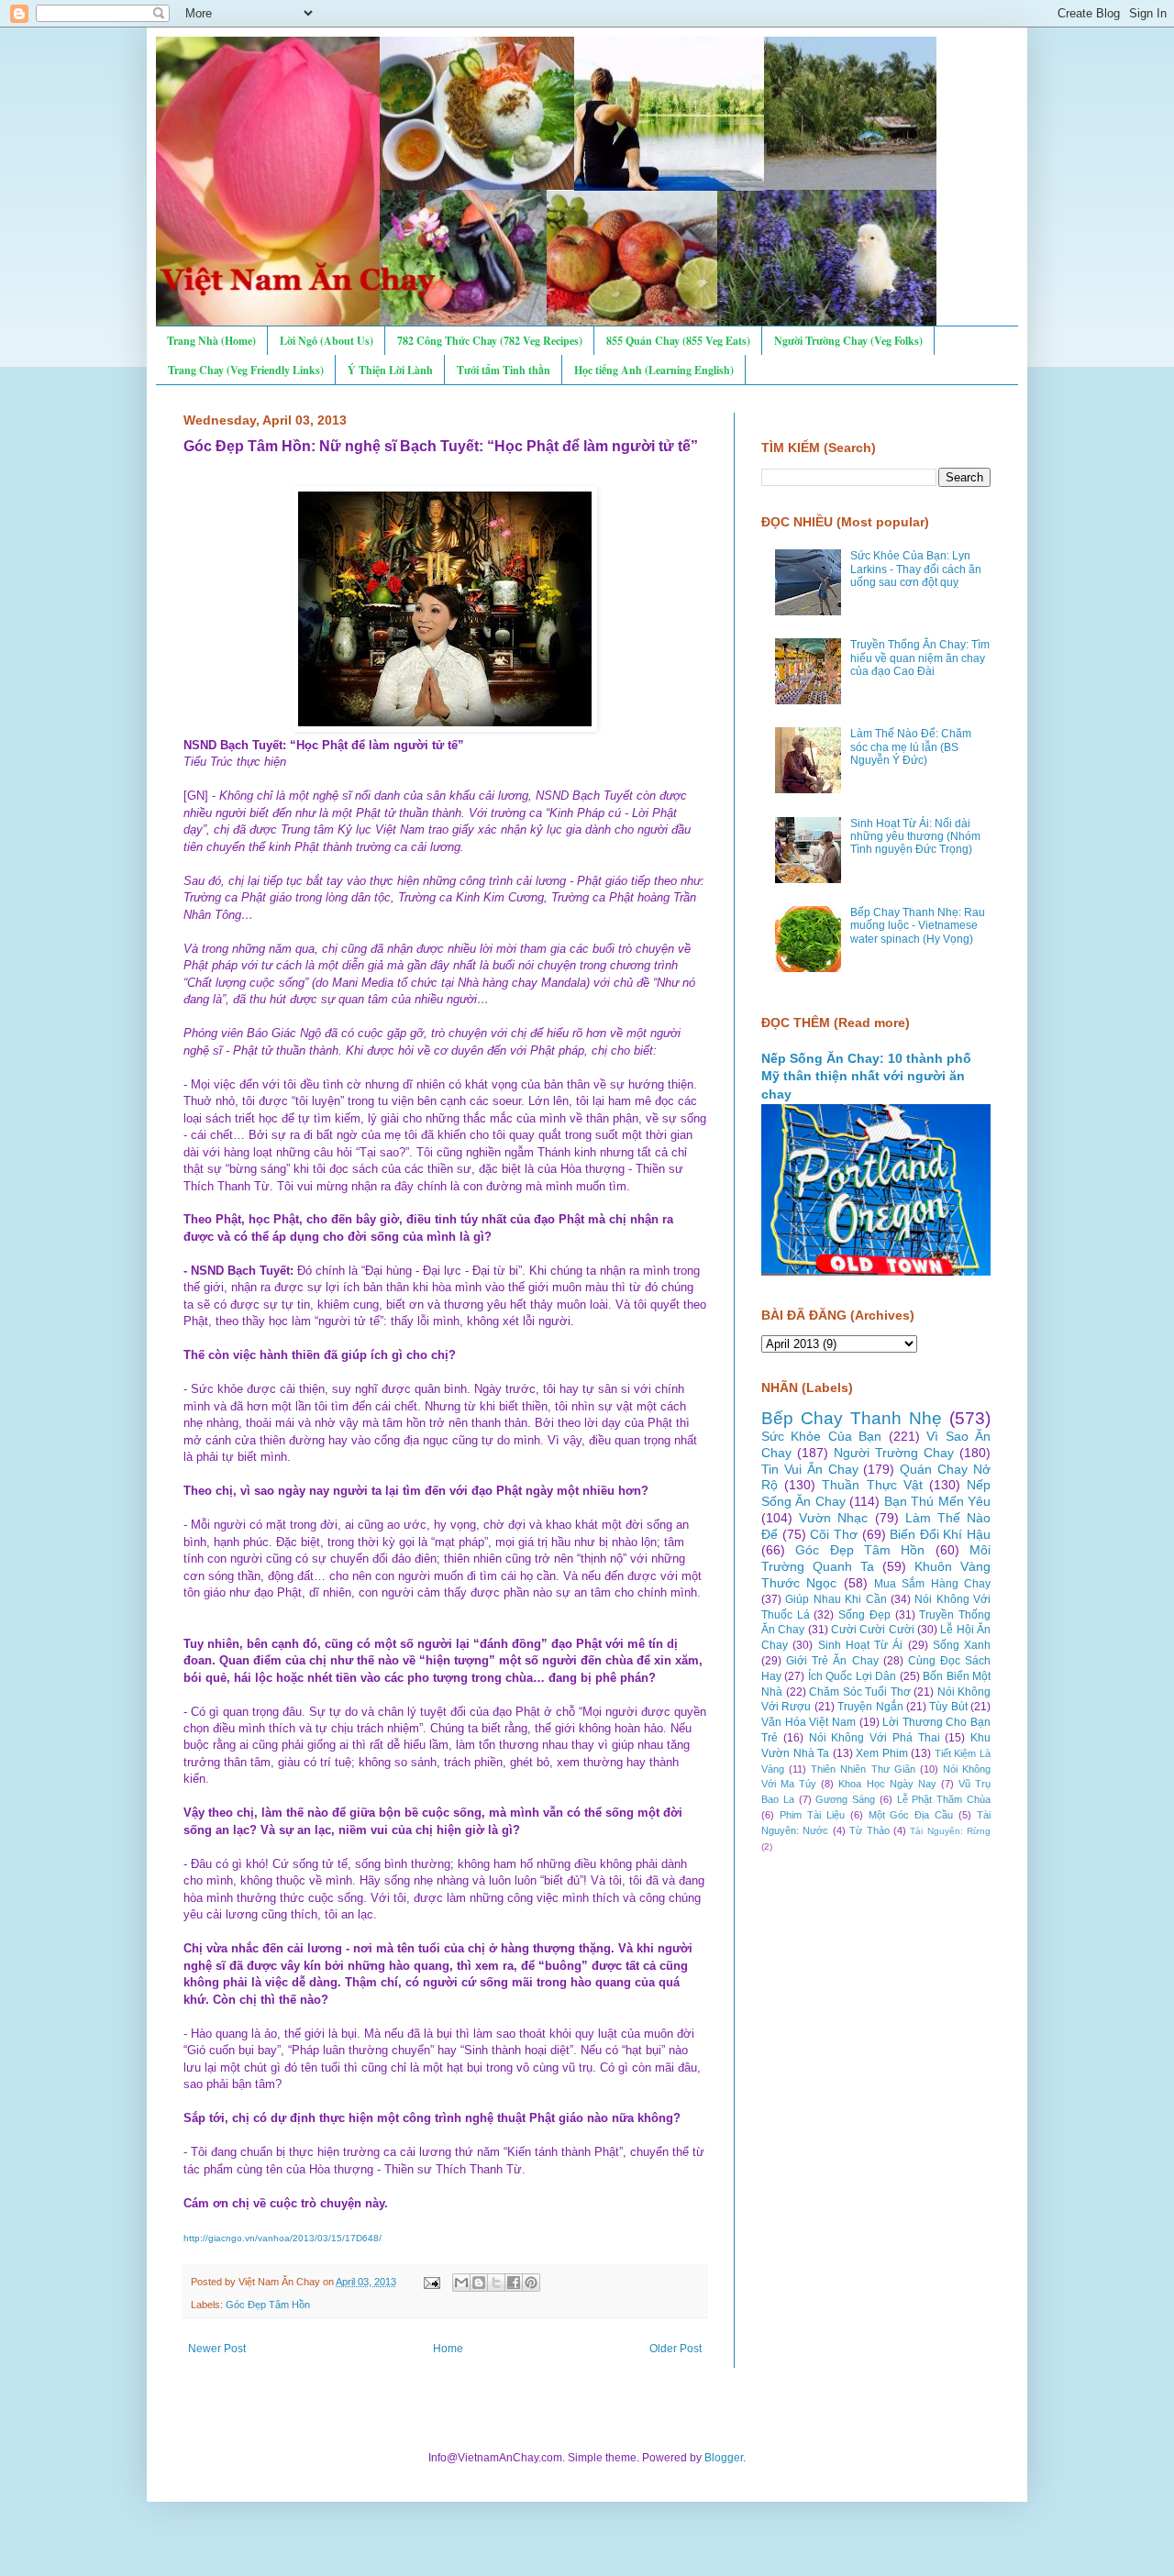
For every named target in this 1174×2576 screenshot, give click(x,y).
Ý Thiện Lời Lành (390, 370)
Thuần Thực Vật (872, 1485)
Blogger (724, 2458)
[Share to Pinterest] (531, 2283)
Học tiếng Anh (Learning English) (654, 370)
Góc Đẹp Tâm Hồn (268, 2305)
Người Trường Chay (894, 1453)
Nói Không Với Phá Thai (875, 1738)
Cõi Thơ (834, 1534)
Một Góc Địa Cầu (911, 1815)
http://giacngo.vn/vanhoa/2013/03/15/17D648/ (282, 2238)
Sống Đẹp (864, 1615)
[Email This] (461, 2283)
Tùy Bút (948, 1707)
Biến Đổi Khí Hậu (940, 1534)
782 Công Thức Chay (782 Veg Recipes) (490, 341)
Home (448, 2349)
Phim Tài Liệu (812, 1815)
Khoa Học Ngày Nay (887, 1784)
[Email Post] (431, 2282)
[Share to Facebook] (514, 2283)
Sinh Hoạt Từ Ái (861, 1645)
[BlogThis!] (479, 2283)
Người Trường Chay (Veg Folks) (848, 341)
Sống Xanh (962, 1645)
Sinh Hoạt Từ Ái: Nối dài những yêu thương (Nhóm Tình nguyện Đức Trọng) (915, 837)
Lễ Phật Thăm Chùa (944, 1799)
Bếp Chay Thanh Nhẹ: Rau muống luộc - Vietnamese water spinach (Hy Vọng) (918, 926)
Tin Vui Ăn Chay (810, 1469)
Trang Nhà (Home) (211, 341)
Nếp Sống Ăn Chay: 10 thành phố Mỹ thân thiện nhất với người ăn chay (866, 1076)
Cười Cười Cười (873, 1630)
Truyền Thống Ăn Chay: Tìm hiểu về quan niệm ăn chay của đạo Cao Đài (920, 658)
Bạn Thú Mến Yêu (937, 1501)
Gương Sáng (845, 1799)
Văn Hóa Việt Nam (809, 1722)
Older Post (676, 2349)
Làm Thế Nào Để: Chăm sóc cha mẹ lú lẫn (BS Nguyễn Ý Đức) (911, 747)
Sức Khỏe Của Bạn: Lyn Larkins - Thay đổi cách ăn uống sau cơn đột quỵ (916, 569)
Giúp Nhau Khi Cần (836, 1599)
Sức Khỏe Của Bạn (821, 1436)
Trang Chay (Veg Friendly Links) (246, 370)
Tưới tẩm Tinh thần (504, 370)
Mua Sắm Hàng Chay (932, 1584)
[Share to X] (496, 2283)
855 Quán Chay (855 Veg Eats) (678, 341)
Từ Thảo (869, 1830)
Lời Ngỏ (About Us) (327, 341)
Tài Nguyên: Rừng (950, 1831)
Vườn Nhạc (833, 1518)
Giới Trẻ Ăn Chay (832, 1661)
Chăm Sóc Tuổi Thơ (860, 1692)
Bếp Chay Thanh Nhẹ (852, 1418)
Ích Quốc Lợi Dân (852, 1676)
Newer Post (217, 2349)
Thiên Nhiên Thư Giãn (863, 1769)
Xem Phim (882, 1753)
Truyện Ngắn (870, 1707)
